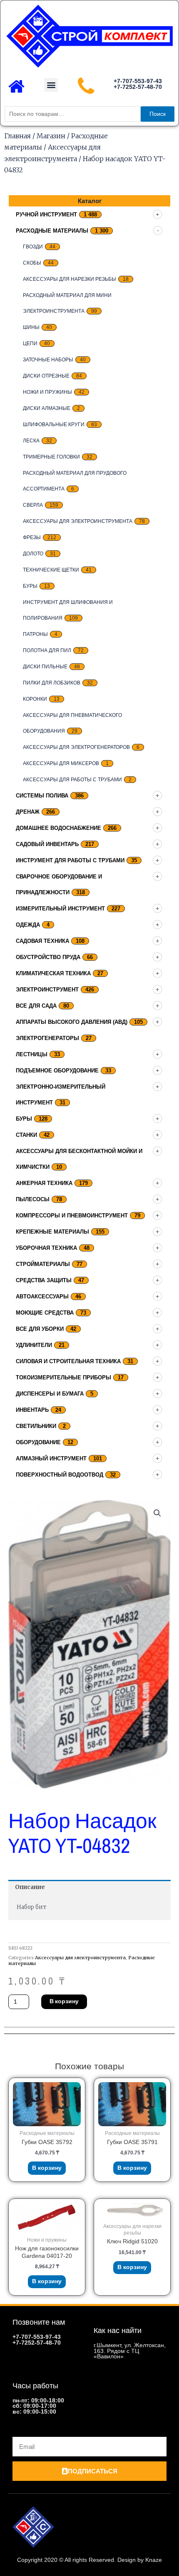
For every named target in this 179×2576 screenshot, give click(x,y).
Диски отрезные (46, 376)
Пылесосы (33, 1199)
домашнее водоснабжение (58, 828)
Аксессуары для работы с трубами (72, 780)
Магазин (51, 136)
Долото (33, 554)
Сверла (33, 505)
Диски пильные (45, 667)
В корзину (64, 2001)
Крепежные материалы (52, 1232)
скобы (32, 263)
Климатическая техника (53, 973)
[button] (51, 85)
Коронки (35, 699)
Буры (30, 586)
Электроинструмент (47, 990)
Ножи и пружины (47, 392)
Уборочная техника (46, 1248)
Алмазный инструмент (51, 1459)
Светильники (36, 1426)
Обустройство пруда (48, 957)
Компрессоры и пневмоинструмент (72, 1216)
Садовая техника (42, 941)
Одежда (28, 925)
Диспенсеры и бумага (50, 1394)
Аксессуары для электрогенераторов (76, 747)
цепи (30, 343)
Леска (31, 441)
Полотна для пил (47, 650)
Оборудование (38, 1442)
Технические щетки (51, 570)
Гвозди (33, 247)
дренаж (28, 812)
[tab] (89, 1887)
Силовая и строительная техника (68, 1361)
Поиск (158, 114)
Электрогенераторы (47, 1038)
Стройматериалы (43, 1264)
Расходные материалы (52, 231)
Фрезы (32, 537)
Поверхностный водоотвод (60, 1475)
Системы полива (42, 796)
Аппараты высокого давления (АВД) (72, 1022)
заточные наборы (48, 360)
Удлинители (34, 1345)
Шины (31, 327)
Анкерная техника (44, 1183)
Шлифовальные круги (54, 424)
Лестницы (32, 1054)
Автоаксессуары (42, 1297)
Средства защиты (44, 1280)
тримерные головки (51, 457)
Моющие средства (45, 1313)
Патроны (35, 634)
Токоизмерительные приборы (63, 1378)
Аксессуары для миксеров (61, 763)
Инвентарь (32, 1410)
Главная (17, 136)
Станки (26, 1135)
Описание (30, 1887)
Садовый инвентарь (47, 844)
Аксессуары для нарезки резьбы (70, 279)
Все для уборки (40, 1329)
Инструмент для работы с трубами (70, 860)
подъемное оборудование (57, 1071)
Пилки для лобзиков (52, 683)
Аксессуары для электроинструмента (78, 521)
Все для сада (36, 1006)
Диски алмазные (47, 408)
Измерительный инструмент (60, 909)
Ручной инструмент (46, 215)
